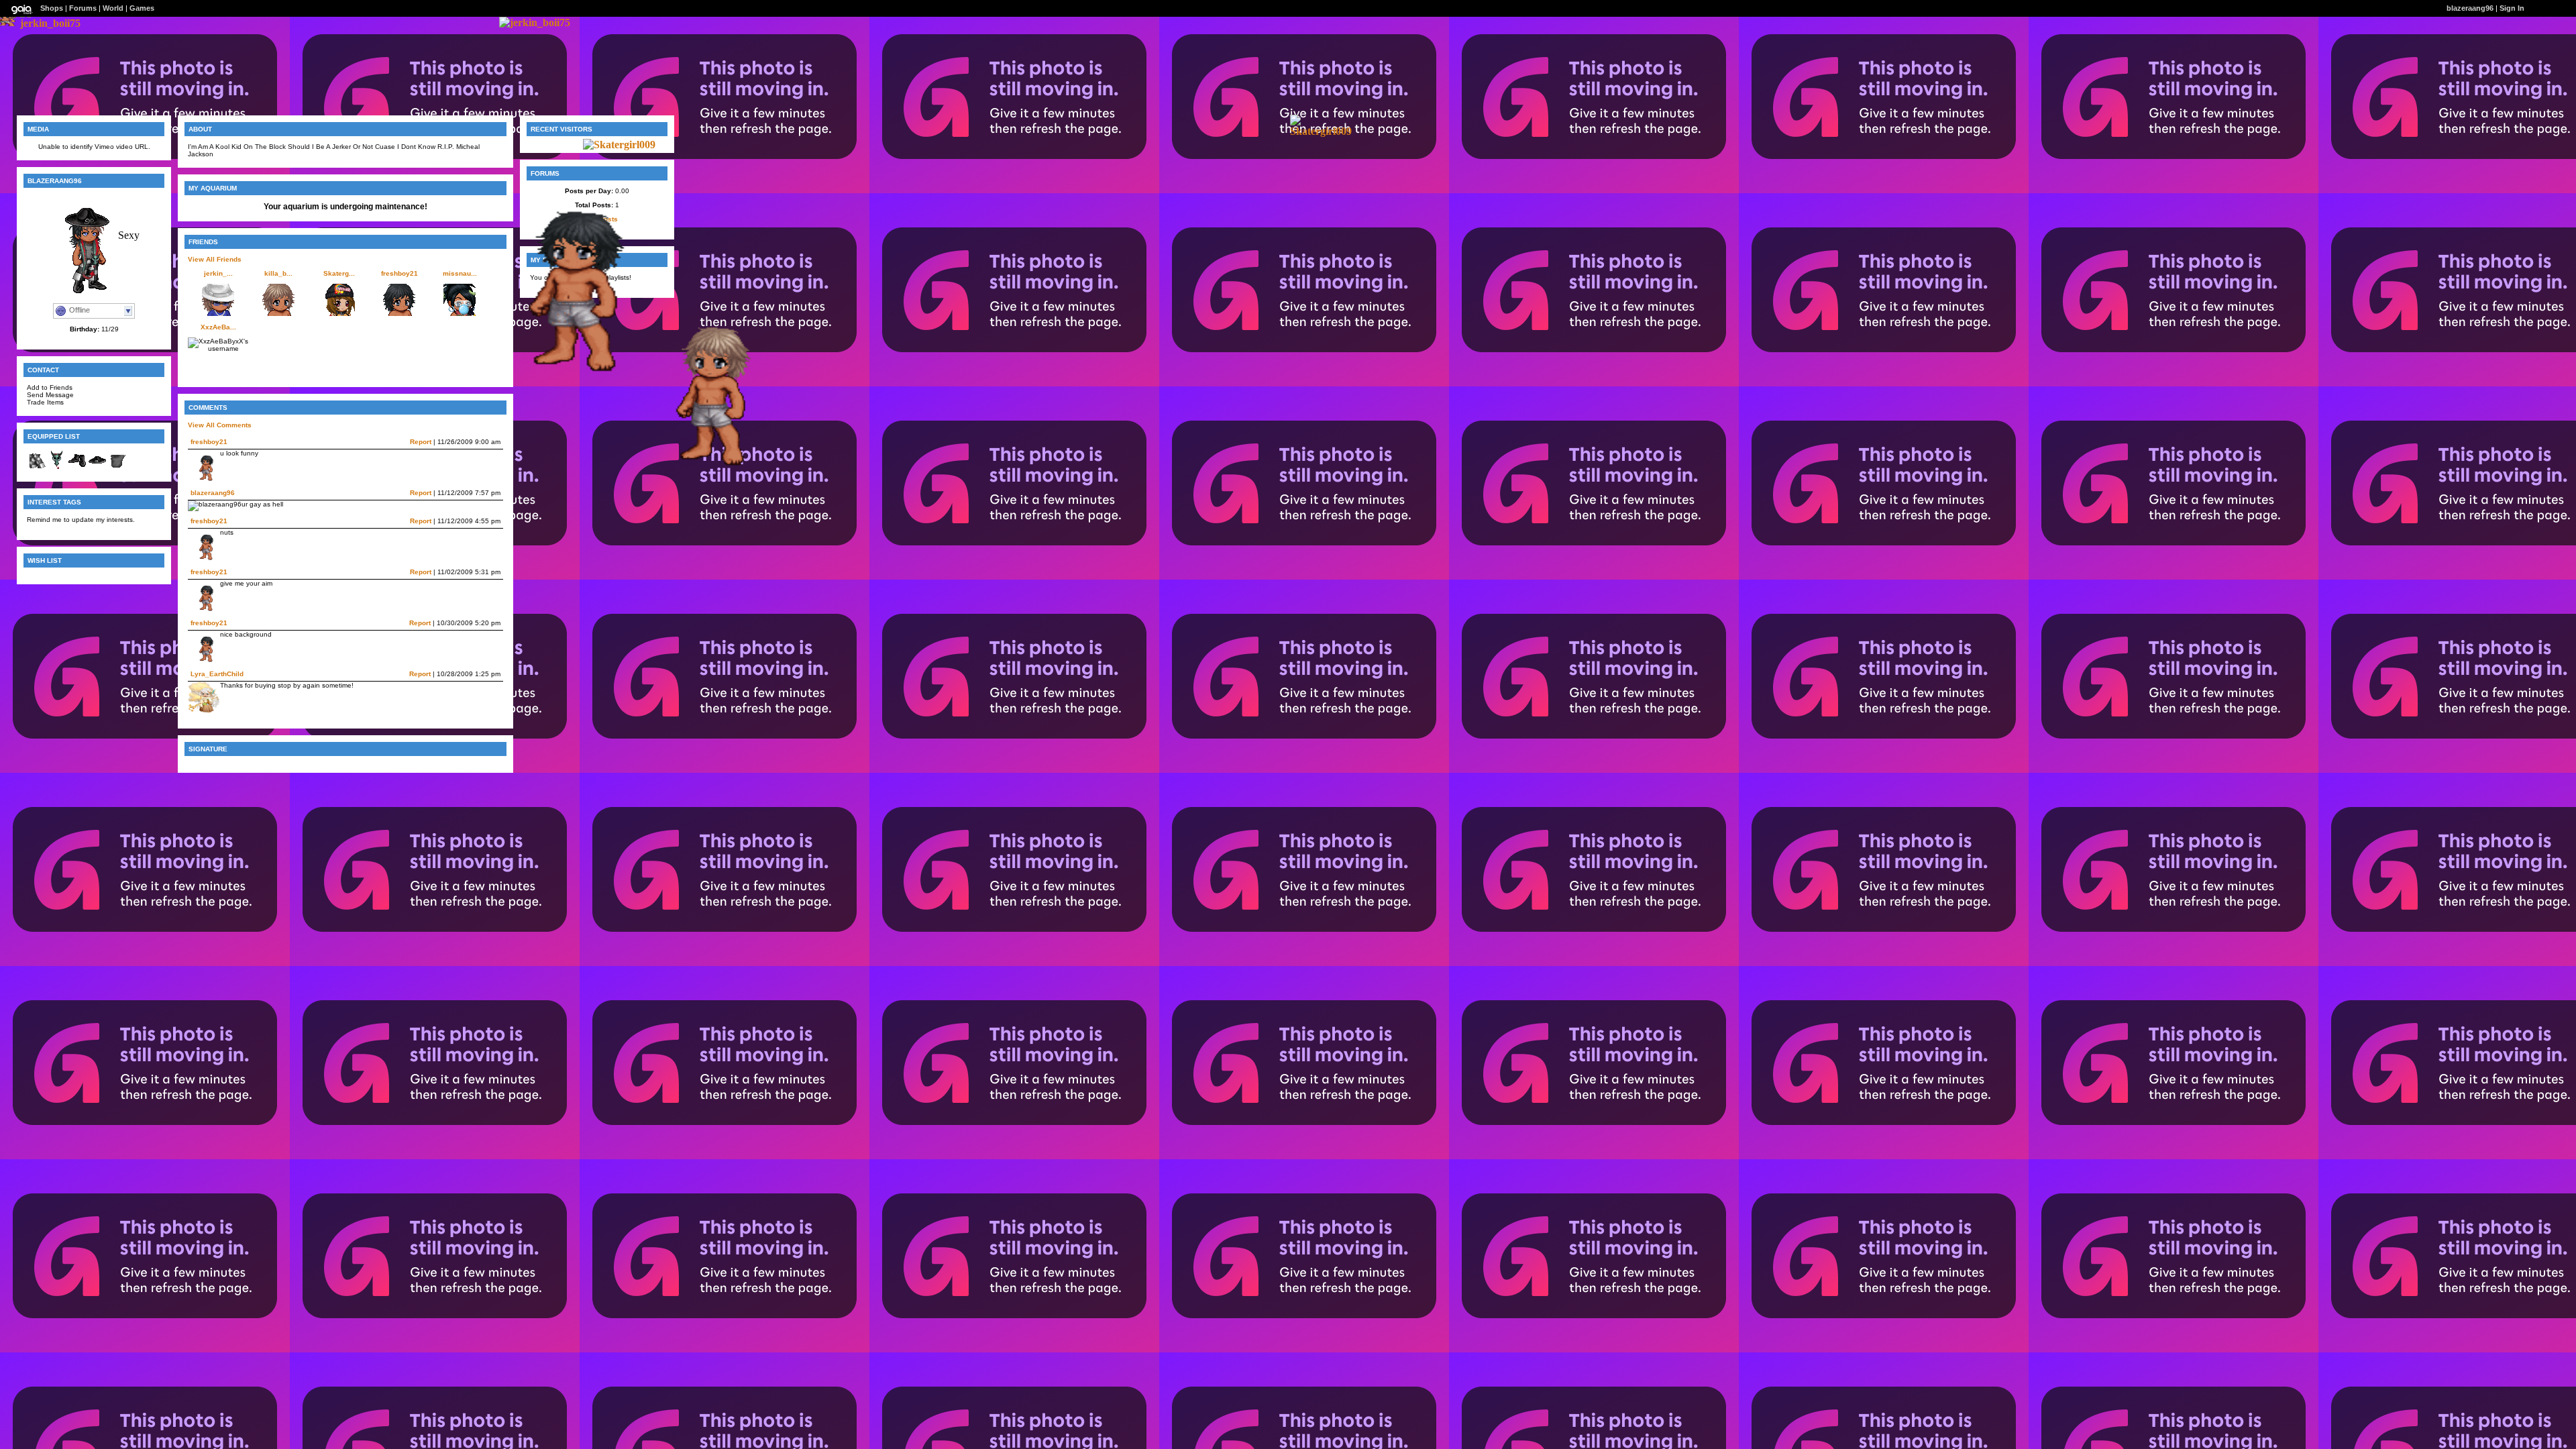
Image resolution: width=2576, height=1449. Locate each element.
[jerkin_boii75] (50, 23)
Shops (52, 8)
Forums (83, 8)
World (113, 8)
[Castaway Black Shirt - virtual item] (117, 468)
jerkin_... (218, 273)
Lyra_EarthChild (217, 674)
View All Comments (220, 425)
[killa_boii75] (701, 467)
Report (421, 442)
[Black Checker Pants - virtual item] (37, 468)
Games (142, 8)
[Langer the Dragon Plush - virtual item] (57, 468)
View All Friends (215, 259)
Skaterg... (339, 273)
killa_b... (278, 273)
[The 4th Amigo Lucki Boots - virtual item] (77, 468)
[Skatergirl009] (1321, 131)
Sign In (2512, 8)
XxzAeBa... (218, 327)
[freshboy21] (560, 374)
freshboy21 (399, 273)
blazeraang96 (213, 493)
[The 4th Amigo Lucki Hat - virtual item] (97, 468)
